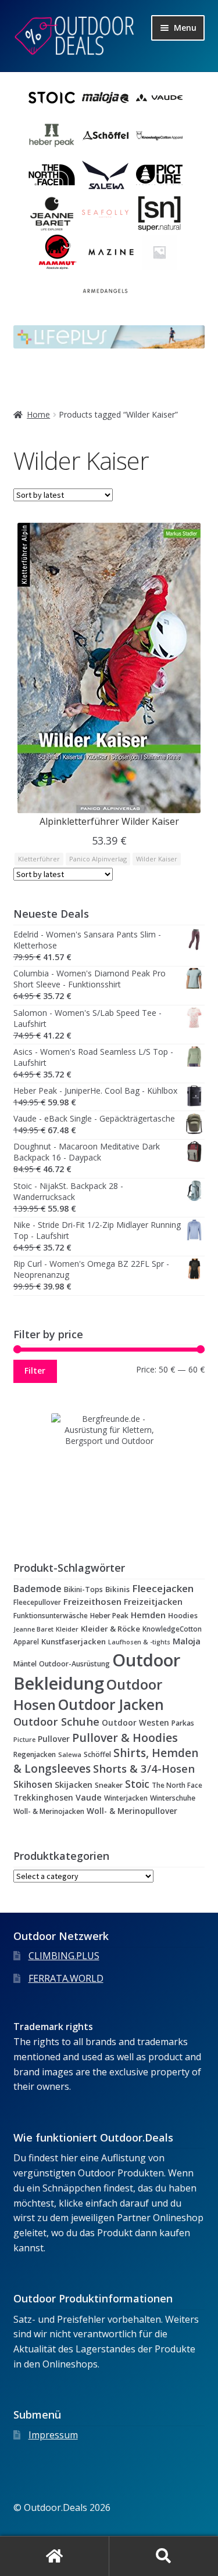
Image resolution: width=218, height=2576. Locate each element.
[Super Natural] (159, 214)
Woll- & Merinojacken (49, 1811)
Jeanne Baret (33, 1629)
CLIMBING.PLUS (64, 1956)
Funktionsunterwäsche (51, 1615)
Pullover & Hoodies (125, 1738)
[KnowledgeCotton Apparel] (159, 136)
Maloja (187, 1641)
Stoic (137, 1784)
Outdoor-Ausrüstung (74, 1664)
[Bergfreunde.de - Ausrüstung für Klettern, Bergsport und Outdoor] (109, 1471)
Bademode (37, 1589)
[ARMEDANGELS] (105, 291)
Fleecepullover (37, 1602)
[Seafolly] (105, 214)
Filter (35, 1370)
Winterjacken (126, 1798)
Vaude (89, 1797)
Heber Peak (109, 1616)
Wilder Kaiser (157, 859)
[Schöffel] (105, 136)
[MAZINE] (111, 252)
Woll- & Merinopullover (132, 1811)
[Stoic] (52, 98)
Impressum (53, 2435)
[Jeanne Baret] (52, 214)
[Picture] (159, 175)
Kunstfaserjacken (74, 1641)
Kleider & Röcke (110, 1629)
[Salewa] (105, 175)
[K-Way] (159, 252)
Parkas (183, 1723)
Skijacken (74, 1785)
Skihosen (33, 1785)
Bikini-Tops (83, 1589)
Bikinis (117, 1589)
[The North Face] (52, 175)
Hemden (148, 1615)
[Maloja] (105, 98)
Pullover (54, 1739)
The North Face (177, 1785)
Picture (24, 1739)
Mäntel (25, 1664)
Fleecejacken (163, 1588)
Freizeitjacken (153, 1602)
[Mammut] (58, 252)
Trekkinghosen (43, 1798)
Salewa (70, 1754)
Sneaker (109, 1785)
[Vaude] (159, 98)
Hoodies (183, 1615)
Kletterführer (39, 859)
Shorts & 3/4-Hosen (144, 1768)
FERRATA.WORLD (66, 1978)
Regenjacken (35, 1754)
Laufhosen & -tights (139, 1642)
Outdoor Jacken (111, 1704)
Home (38, 414)
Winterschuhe (173, 1798)
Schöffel (97, 1754)
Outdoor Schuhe (56, 1721)
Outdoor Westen (135, 1723)
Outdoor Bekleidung (97, 1672)
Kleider (67, 1629)
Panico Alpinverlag (98, 859)
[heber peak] (52, 136)
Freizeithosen (92, 1601)
